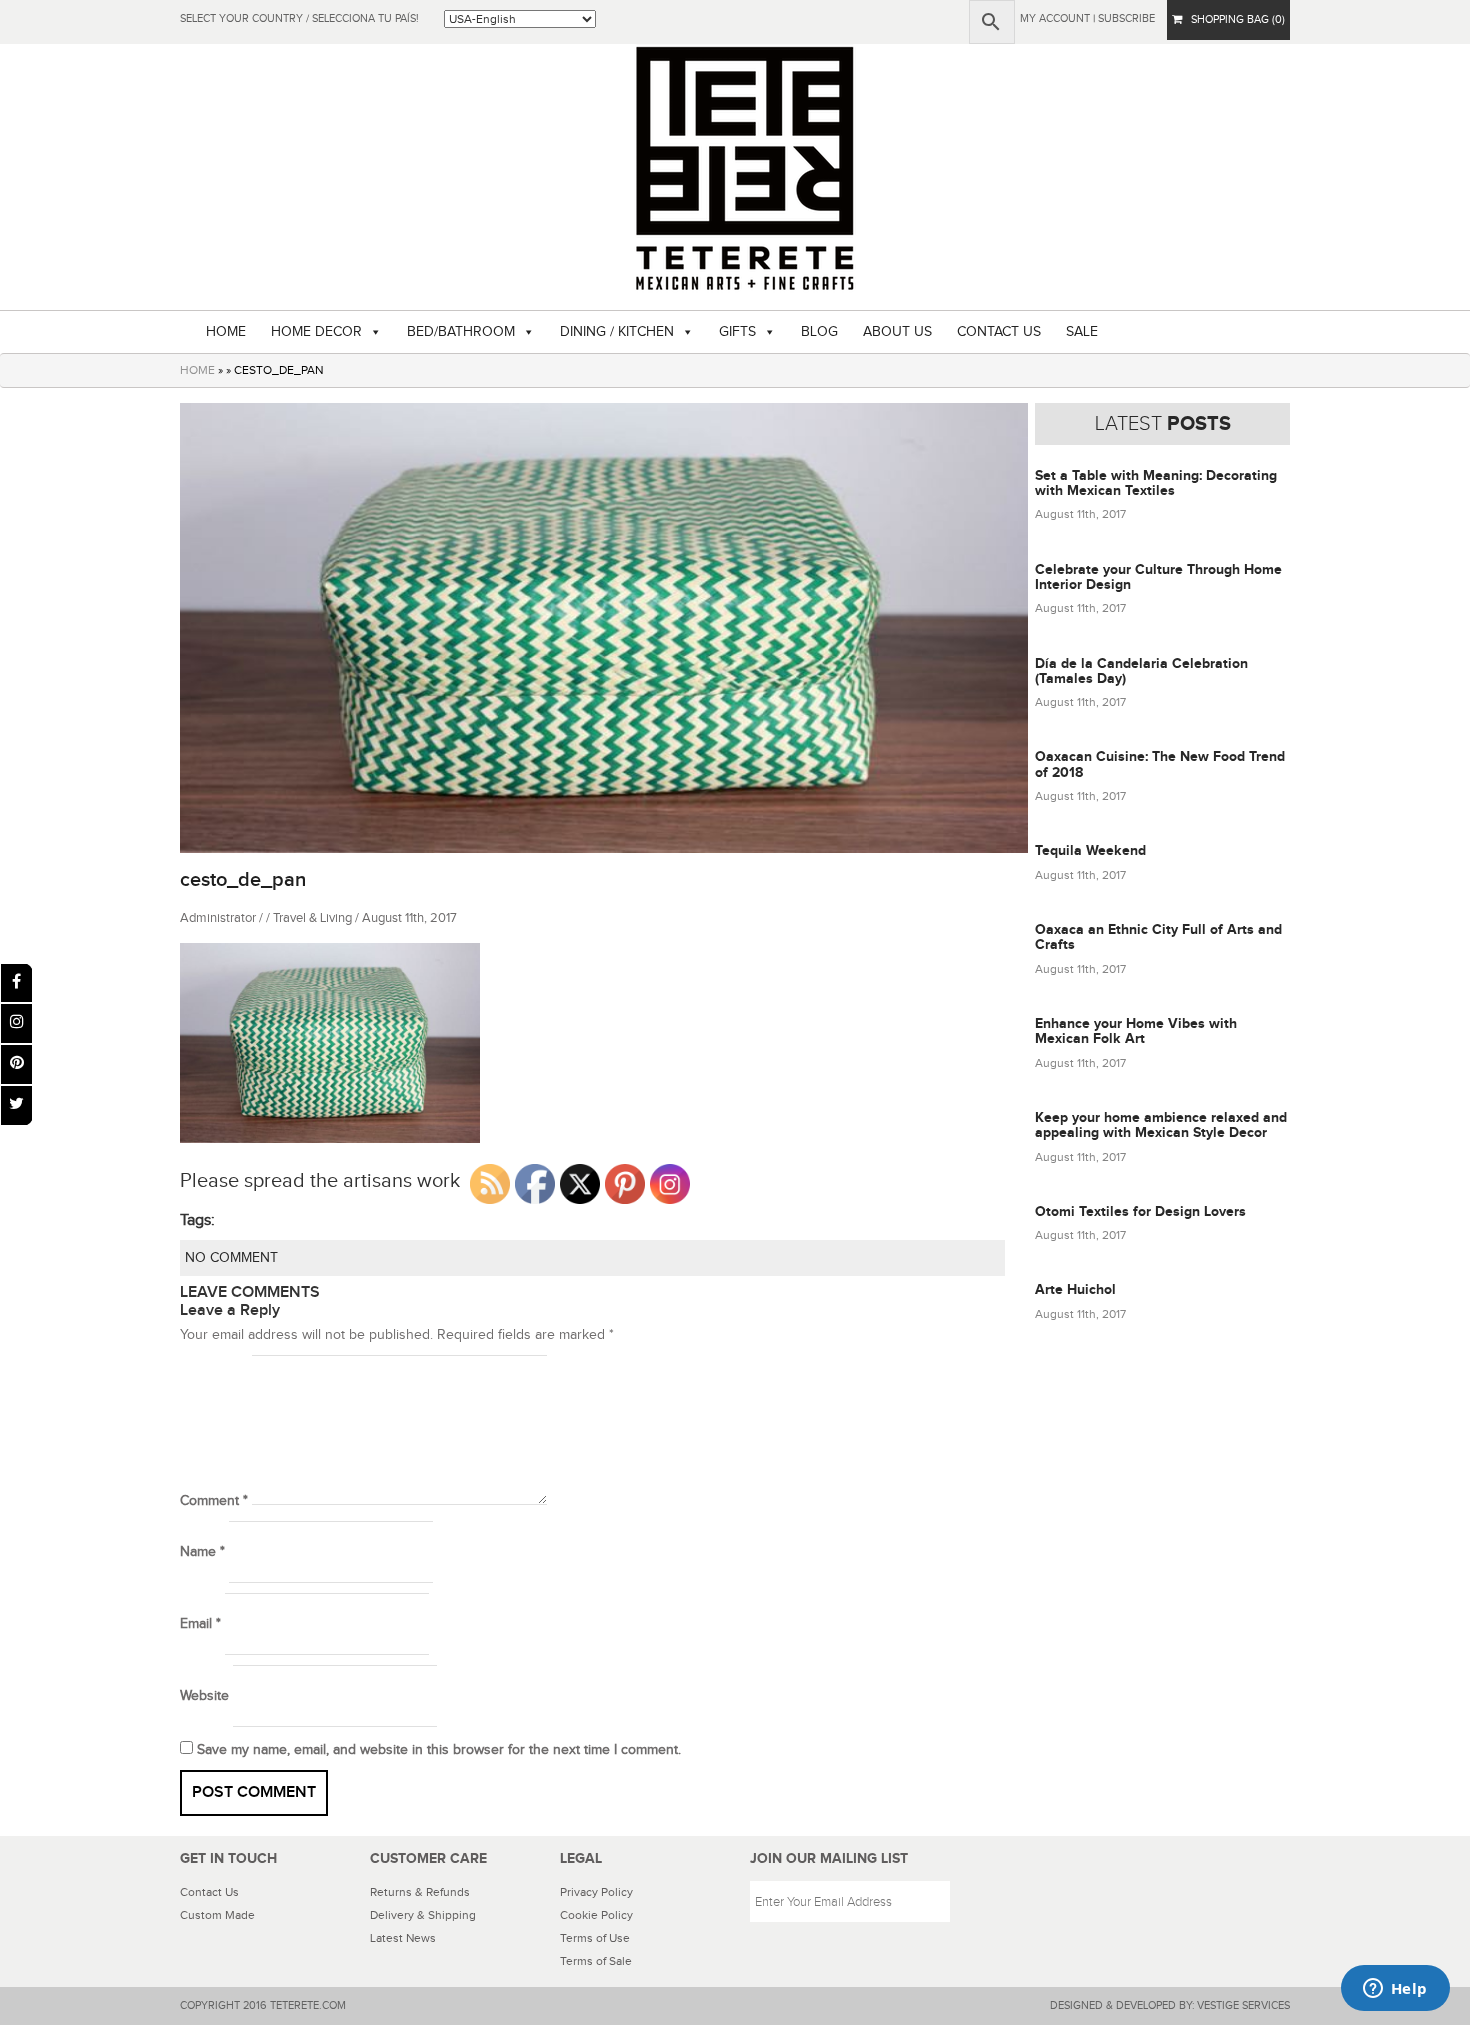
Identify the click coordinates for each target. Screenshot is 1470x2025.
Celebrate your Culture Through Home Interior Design (1158, 577)
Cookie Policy (596, 1915)
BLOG (819, 332)
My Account (1055, 18)
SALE (1082, 332)
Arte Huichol (1075, 1289)
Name (202, 1552)
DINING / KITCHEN (617, 332)
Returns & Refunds (420, 1892)
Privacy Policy (596, 1892)
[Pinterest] (16, 1064)
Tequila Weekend (1090, 850)
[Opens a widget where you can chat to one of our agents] (1395, 1990)
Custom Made (217, 1915)
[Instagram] (16, 1023)
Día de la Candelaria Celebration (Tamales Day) (1141, 671)
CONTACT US (999, 332)
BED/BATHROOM (461, 332)
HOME (226, 332)
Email (200, 1624)
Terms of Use (595, 1938)
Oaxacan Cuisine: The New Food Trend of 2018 (1160, 764)
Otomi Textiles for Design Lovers (1140, 1211)
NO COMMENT (231, 1258)
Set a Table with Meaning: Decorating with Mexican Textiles (1156, 483)
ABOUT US (897, 332)
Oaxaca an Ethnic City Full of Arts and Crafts (1158, 937)
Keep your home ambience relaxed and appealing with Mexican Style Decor (1161, 1125)
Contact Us (209, 1892)
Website (204, 1696)
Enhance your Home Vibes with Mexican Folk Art (1136, 1031)
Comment (214, 1501)
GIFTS (737, 332)
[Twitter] (16, 1105)
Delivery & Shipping (423, 1915)
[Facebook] (16, 983)
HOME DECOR (316, 332)
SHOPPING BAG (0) (1233, 19)
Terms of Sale (596, 1961)
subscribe (1126, 18)
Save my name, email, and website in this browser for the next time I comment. (439, 1750)
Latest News (403, 1938)
